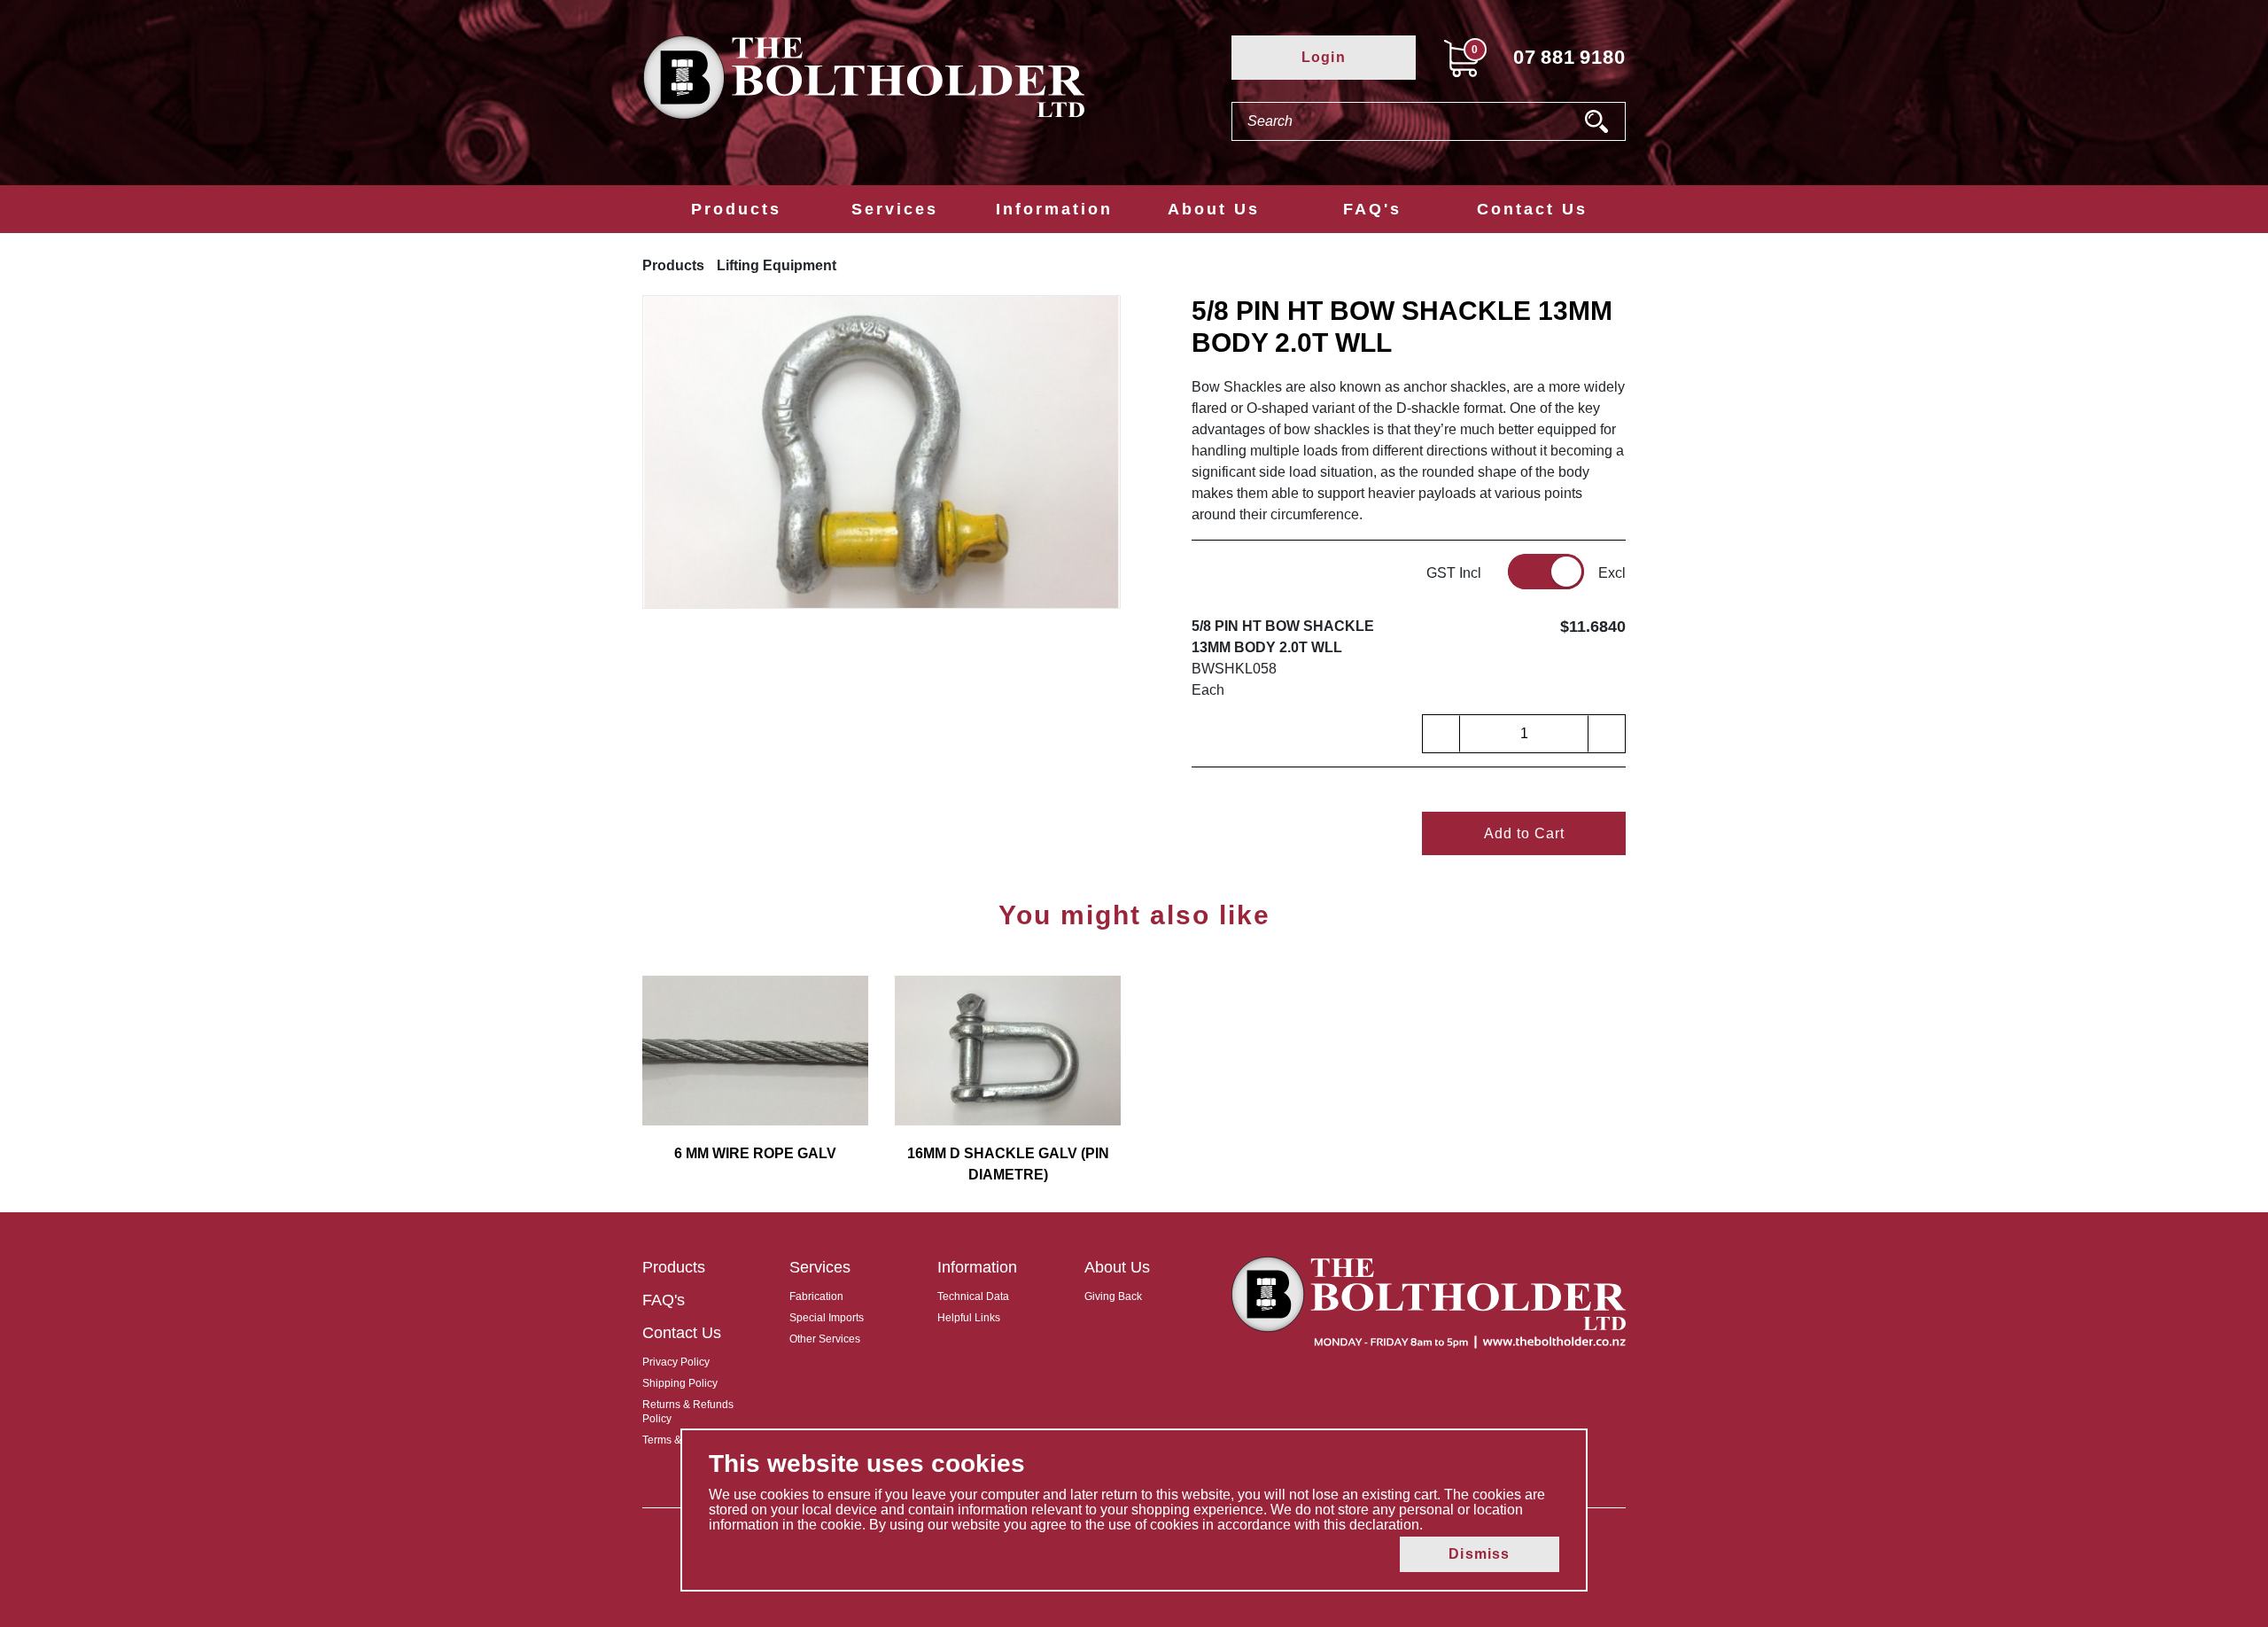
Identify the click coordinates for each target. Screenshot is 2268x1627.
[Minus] (1441, 734)
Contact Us (1532, 209)
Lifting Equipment (777, 265)
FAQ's (1372, 209)
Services (895, 209)
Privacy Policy (676, 1362)
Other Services (825, 1339)
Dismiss (1479, 1554)
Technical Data (973, 1296)
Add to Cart (1524, 833)
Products (736, 209)
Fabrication (816, 1296)
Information (1054, 209)
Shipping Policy (680, 1383)
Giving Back (1113, 1296)
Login (1324, 57)
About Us (1214, 209)
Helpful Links (969, 1318)
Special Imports (827, 1318)
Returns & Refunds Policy (688, 1412)
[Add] (1606, 734)
